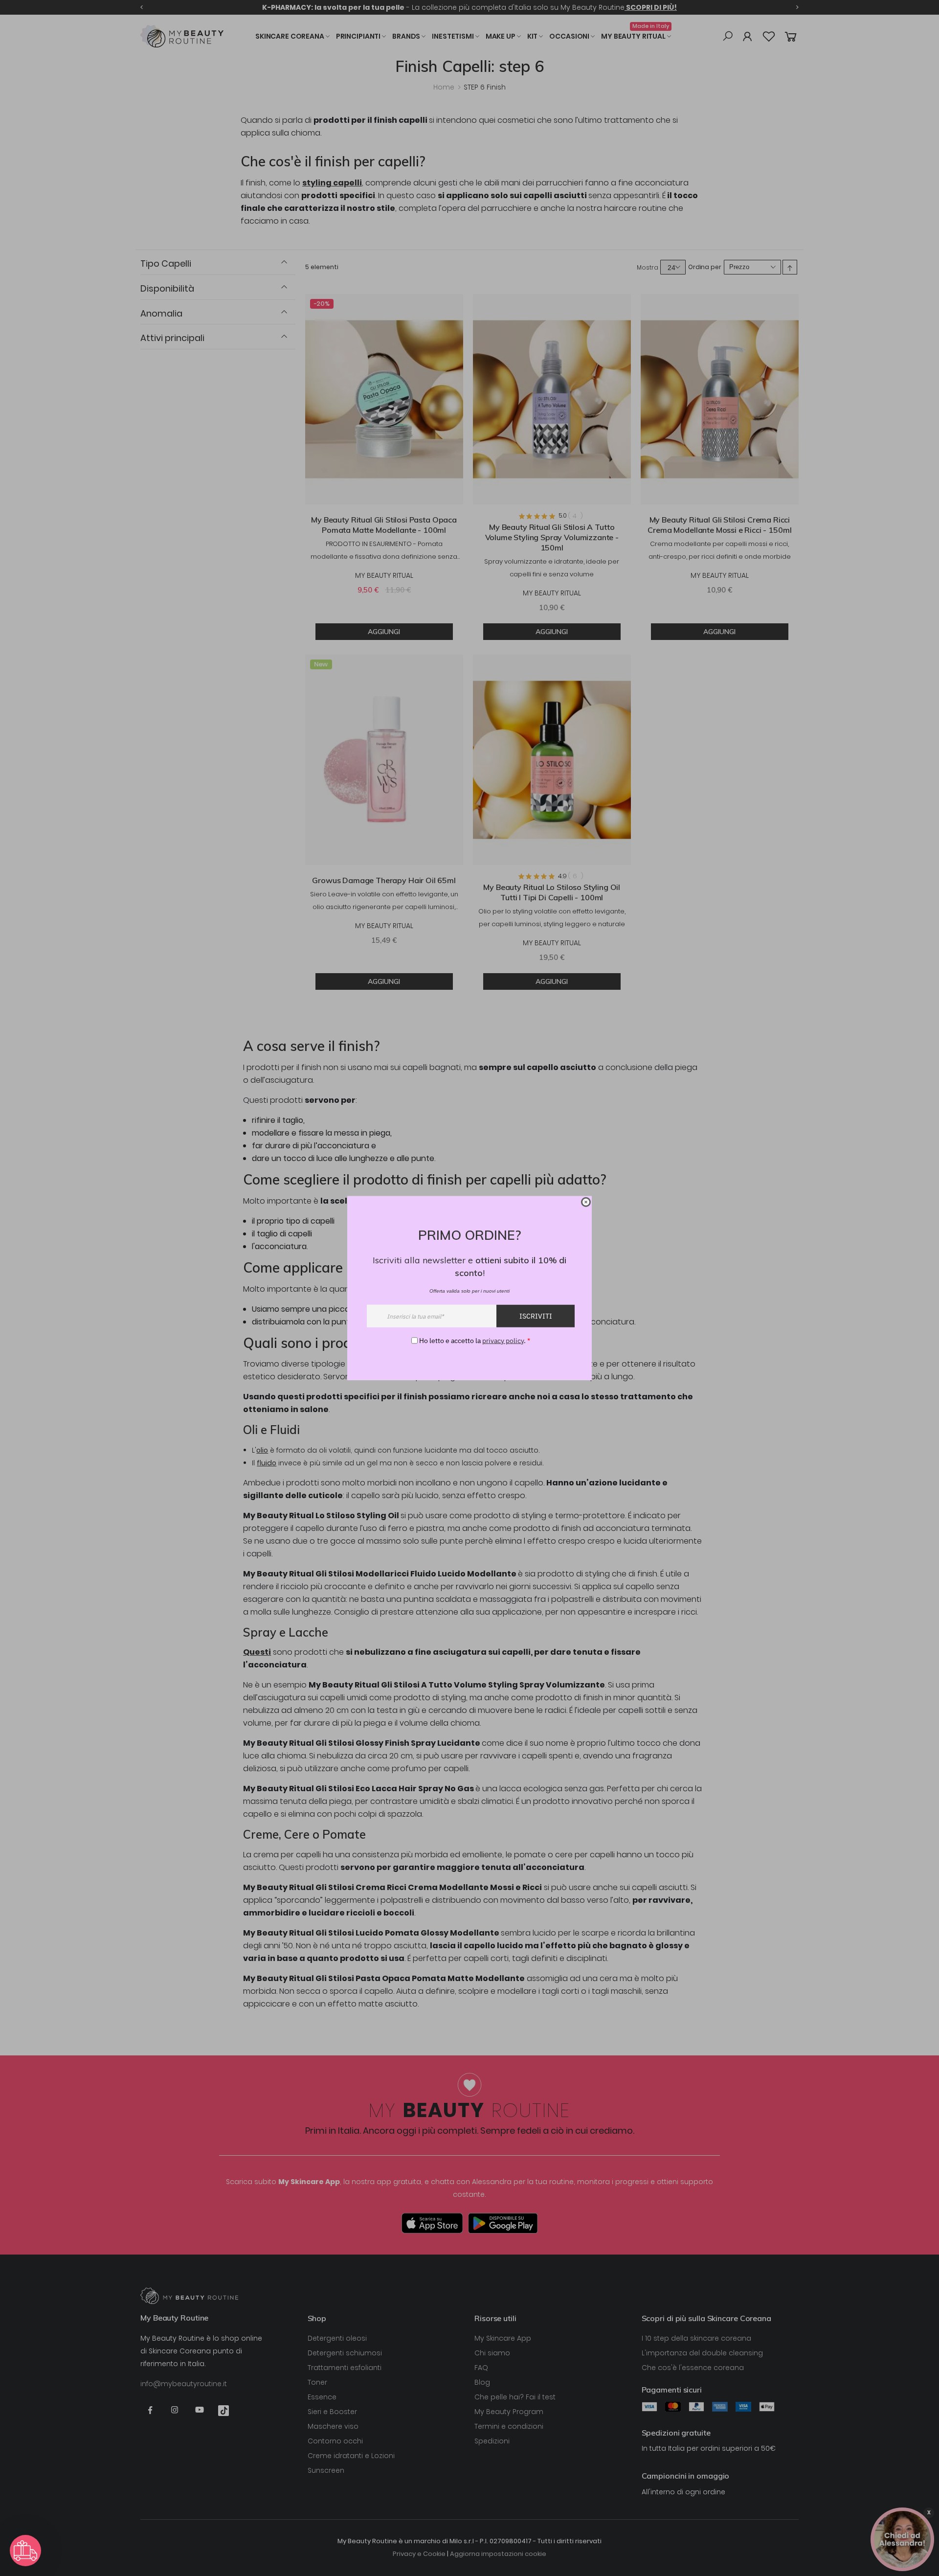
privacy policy (503, 1340)
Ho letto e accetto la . (475, 1340)
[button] (25, 2551)
